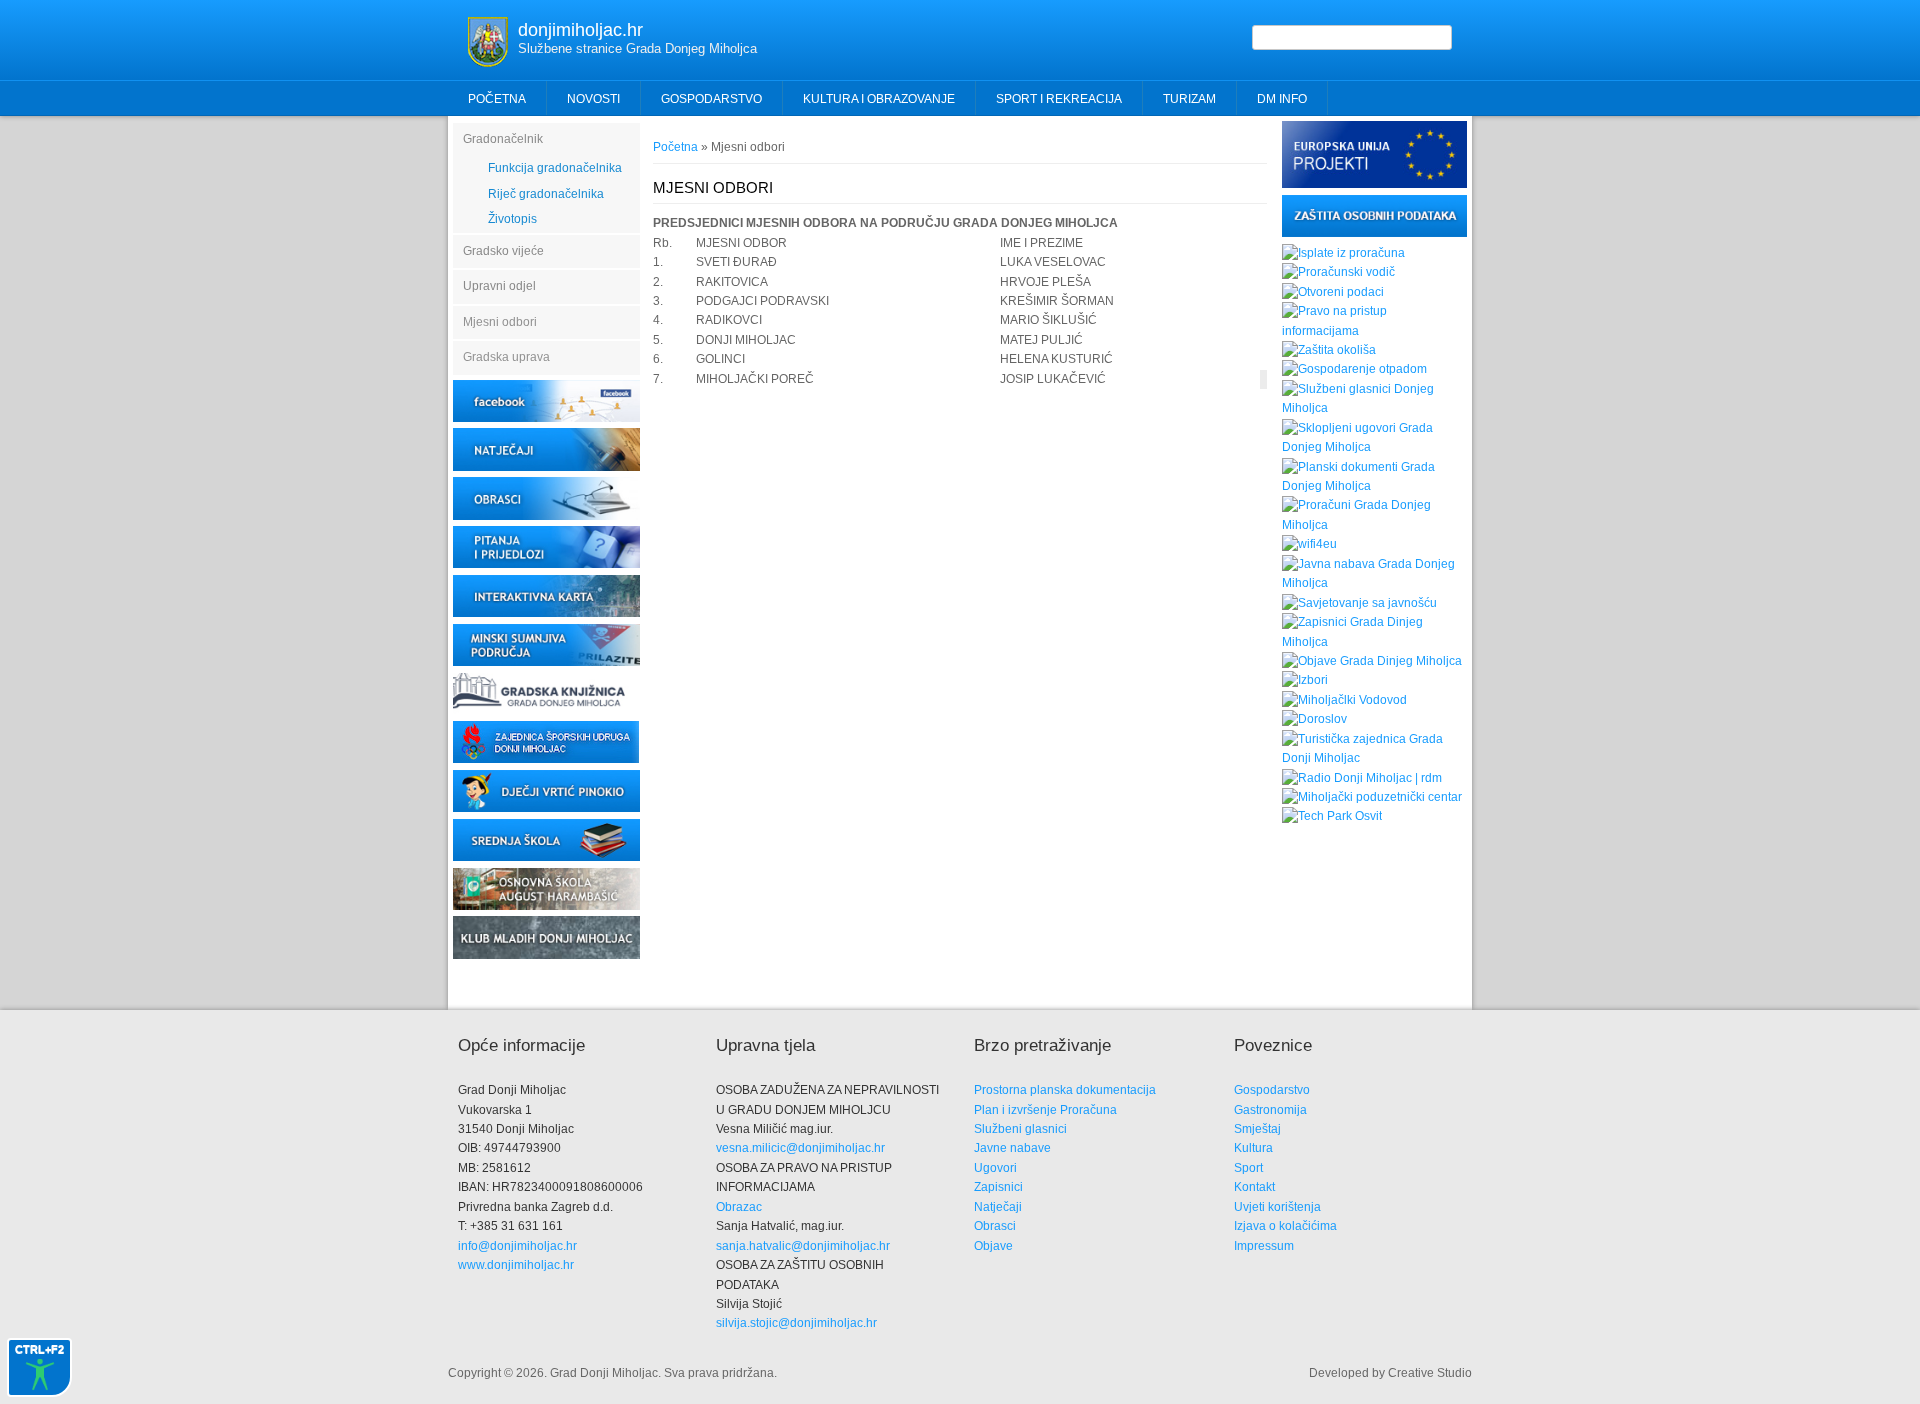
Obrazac (739, 1207)
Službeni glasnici (1020, 1129)
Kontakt (1254, 1187)
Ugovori (995, 1168)
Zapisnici (998, 1187)
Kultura (1253, 1148)
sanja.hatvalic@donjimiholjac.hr (803, 1246)
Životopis (512, 219)
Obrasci (995, 1226)
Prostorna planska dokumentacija (1065, 1090)
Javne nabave (1012, 1148)
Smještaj (1257, 1129)
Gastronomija (1270, 1110)
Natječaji (998, 1207)
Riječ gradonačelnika (546, 194)
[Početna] (488, 63)
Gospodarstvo (1272, 1090)
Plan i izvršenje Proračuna (1045, 1110)
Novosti (593, 99)
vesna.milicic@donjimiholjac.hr (800, 1148)
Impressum (1264, 1246)
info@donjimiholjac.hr (517, 1246)
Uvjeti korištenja (1277, 1207)
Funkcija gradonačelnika (555, 168)
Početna (497, 99)
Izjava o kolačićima (1285, 1226)
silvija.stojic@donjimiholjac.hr (796, 1323)
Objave (993, 1246)
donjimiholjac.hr (580, 30)
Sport (1248, 1168)
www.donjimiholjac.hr (516, 1265)
